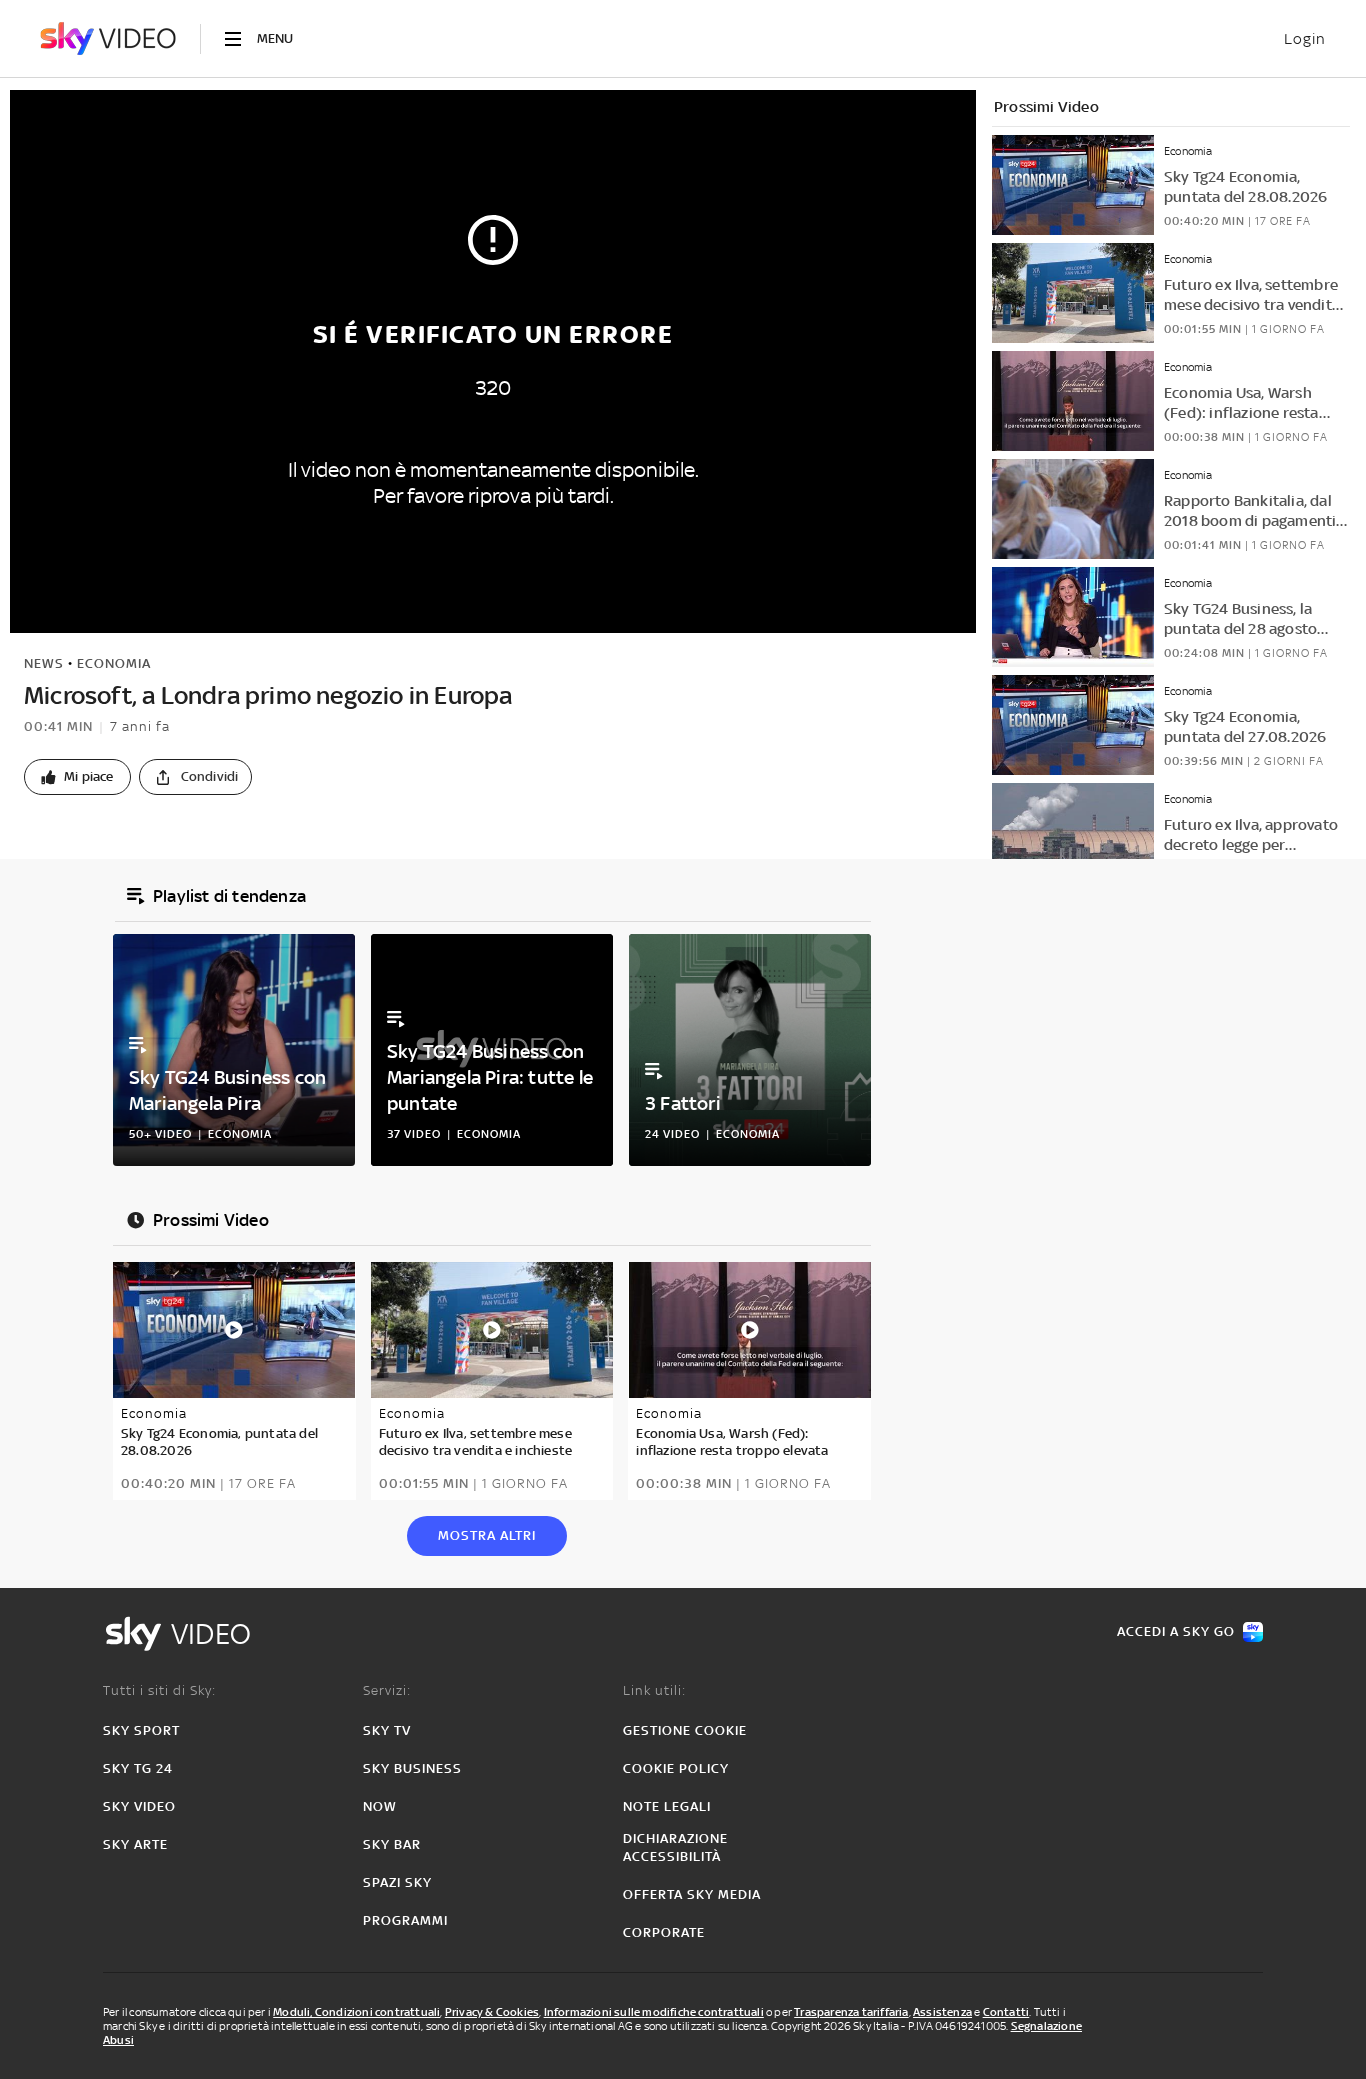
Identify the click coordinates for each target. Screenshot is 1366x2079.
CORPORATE (664, 1932)
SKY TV (387, 1730)
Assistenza (942, 2012)
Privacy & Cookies (492, 2012)
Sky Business (412, 1768)
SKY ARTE (135, 1844)
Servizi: (387, 1690)
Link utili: (654, 1690)
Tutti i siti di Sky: (159, 1690)
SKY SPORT (141, 1730)
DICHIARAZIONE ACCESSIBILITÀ (675, 1847)
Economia (114, 663)
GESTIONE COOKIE (685, 1730)
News (44, 663)
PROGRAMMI (405, 1920)
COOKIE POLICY (676, 1768)
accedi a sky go (1176, 1631)
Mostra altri (487, 1535)
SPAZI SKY (397, 1882)
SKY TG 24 (138, 1768)
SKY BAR (392, 1844)
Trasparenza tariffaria (851, 2012)
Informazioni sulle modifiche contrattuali (654, 2012)
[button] (77, 777)
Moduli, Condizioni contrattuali (356, 2012)
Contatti (1006, 2012)
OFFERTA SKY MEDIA (692, 1894)
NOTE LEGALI (667, 1806)
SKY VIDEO (139, 1806)
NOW (380, 1806)
